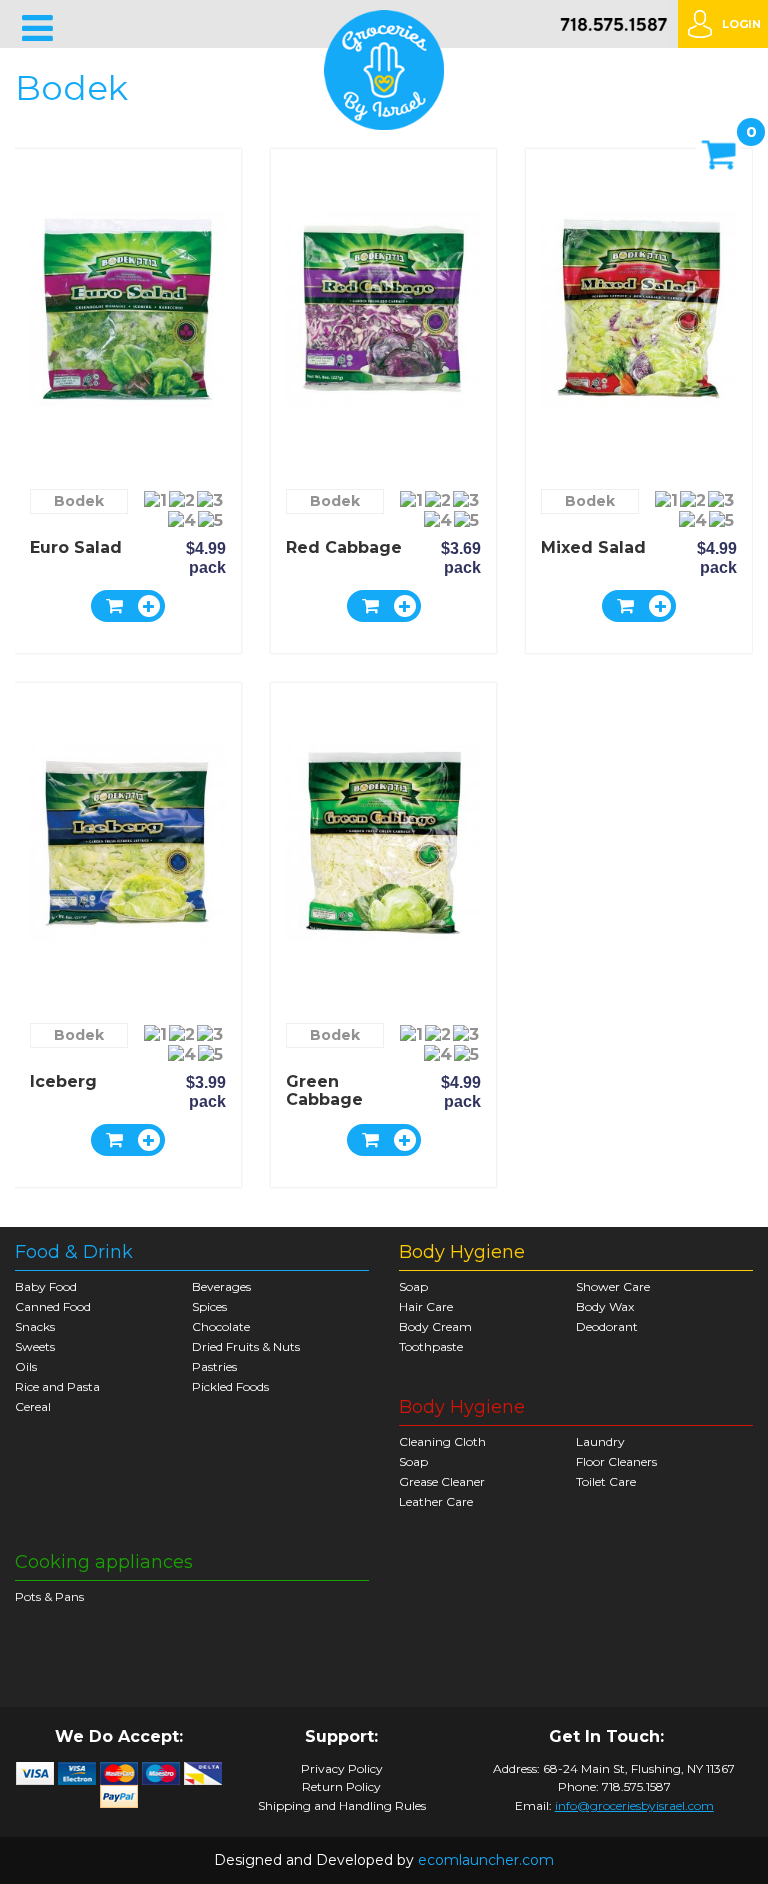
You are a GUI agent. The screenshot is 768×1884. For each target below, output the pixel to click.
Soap (413, 1286)
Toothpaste (431, 1346)
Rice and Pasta (57, 1386)
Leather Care (436, 1501)
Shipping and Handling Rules (342, 1806)
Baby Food (46, 1286)
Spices (209, 1306)
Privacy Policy (342, 1769)
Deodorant (607, 1326)
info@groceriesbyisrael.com (634, 1805)
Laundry (600, 1441)
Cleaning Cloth (442, 1441)
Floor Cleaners (616, 1461)
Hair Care (426, 1306)
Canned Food (53, 1306)
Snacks (35, 1326)
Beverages (221, 1286)
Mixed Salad (593, 547)
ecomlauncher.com (486, 1860)
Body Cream (435, 1326)
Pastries (214, 1366)
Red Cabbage (344, 547)
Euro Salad (76, 547)
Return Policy (341, 1787)
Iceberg (63, 1081)
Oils (26, 1366)
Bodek (79, 501)
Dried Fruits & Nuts (246, 1346)
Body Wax (605, 1306)
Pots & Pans (49, 1596)
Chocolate (221, 1326)
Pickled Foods (230, 1386)
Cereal (33, 1406)
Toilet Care (606, 1481)
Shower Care (613, 1286)
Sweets (35, 1346)
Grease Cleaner (442, 1481)
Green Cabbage (324, 1090)
